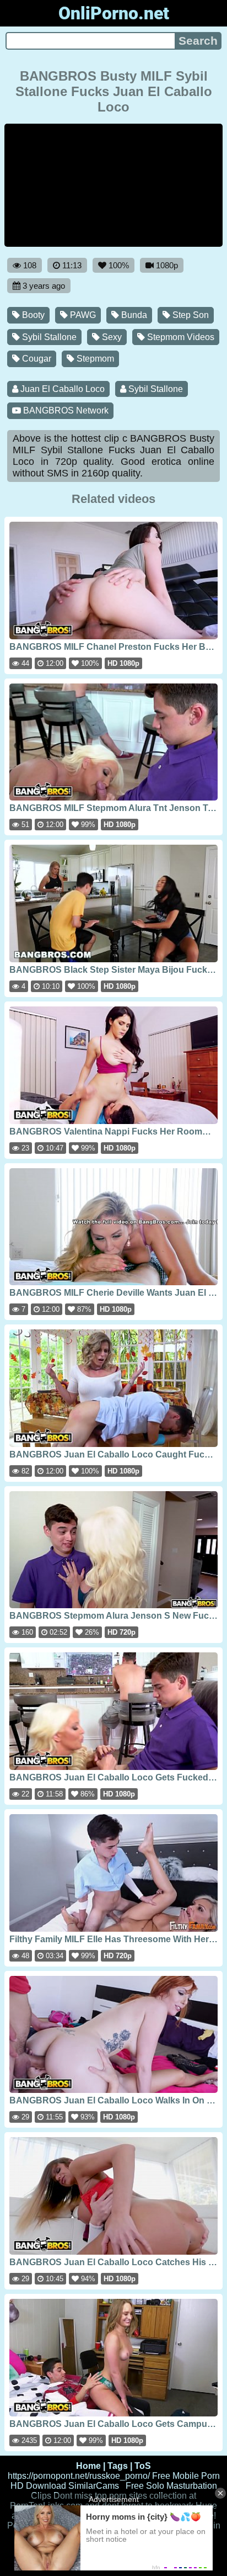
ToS (143, 2466)
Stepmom (94, 359)
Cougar (36, 359)
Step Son (190, 315)
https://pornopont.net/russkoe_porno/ (79, 2476)
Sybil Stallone (48, 337)
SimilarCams (94, 2486)
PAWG (82, 315)
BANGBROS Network (65, 410)
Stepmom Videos (180, 337)
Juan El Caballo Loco (61, 389)
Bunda (133, 315)
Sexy (111, 337)
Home (88, 2466)
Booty (32, 315)
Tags (118, 2466)
